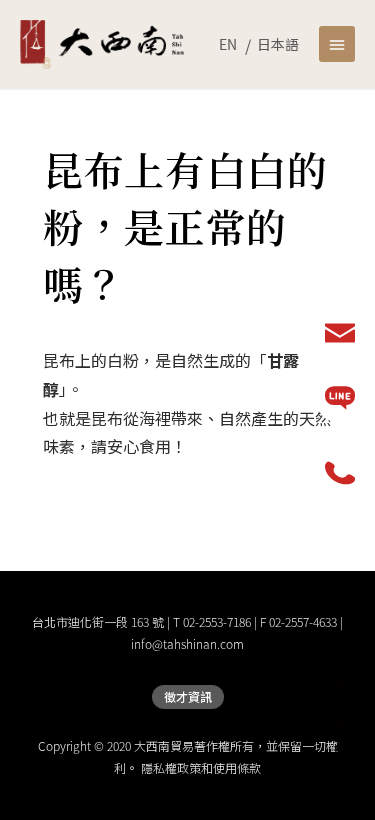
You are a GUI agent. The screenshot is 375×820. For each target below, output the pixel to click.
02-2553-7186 (217, 622)
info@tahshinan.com (187, 644)
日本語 (278, 44)
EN (228, 44)
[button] (337, 44)
